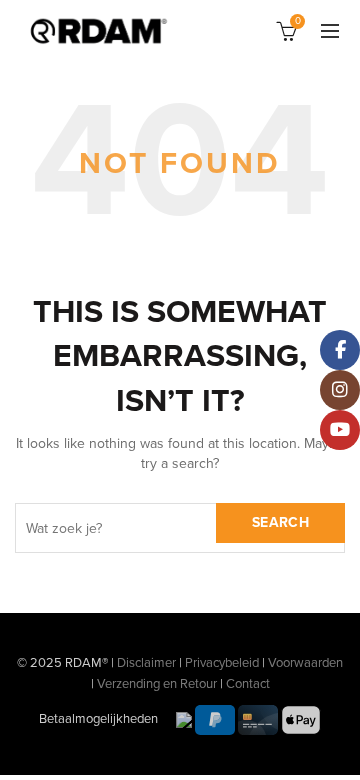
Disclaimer (146, 663)
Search (280, 522)
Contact (248, 684)
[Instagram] (340, 390)
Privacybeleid (222, 663)
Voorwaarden (305, 663)
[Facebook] (340, 350)
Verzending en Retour (157, 684)
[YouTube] (340, 430)
